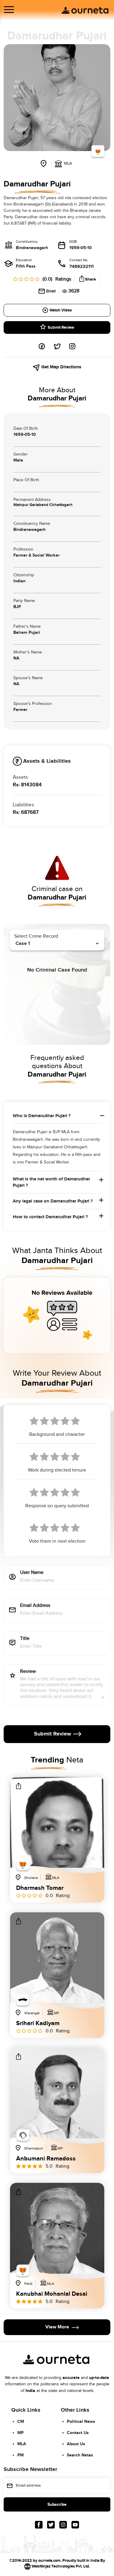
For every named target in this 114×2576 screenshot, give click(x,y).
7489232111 (81, 266)
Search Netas (80, 2455)
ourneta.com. (50, 2561)
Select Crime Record (36, 936)
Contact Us (78, 2433)
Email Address (35, 1606)
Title (25, 1639)
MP (21, 2433)
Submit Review (61, 327)
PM (21, 2455)
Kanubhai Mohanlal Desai (52, 2294)
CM (21, 2421)
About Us (76, 2444)
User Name (32, 1573)
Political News (81, 2421)
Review (28, 1672)
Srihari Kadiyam (38, 2023)
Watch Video (61, 310)
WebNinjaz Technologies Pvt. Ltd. (61, 2566)
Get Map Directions (61, 367)
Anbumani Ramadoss (46, 2159)
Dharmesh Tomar (40, 1888)
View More (57, 2327)
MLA (22, 2444)
